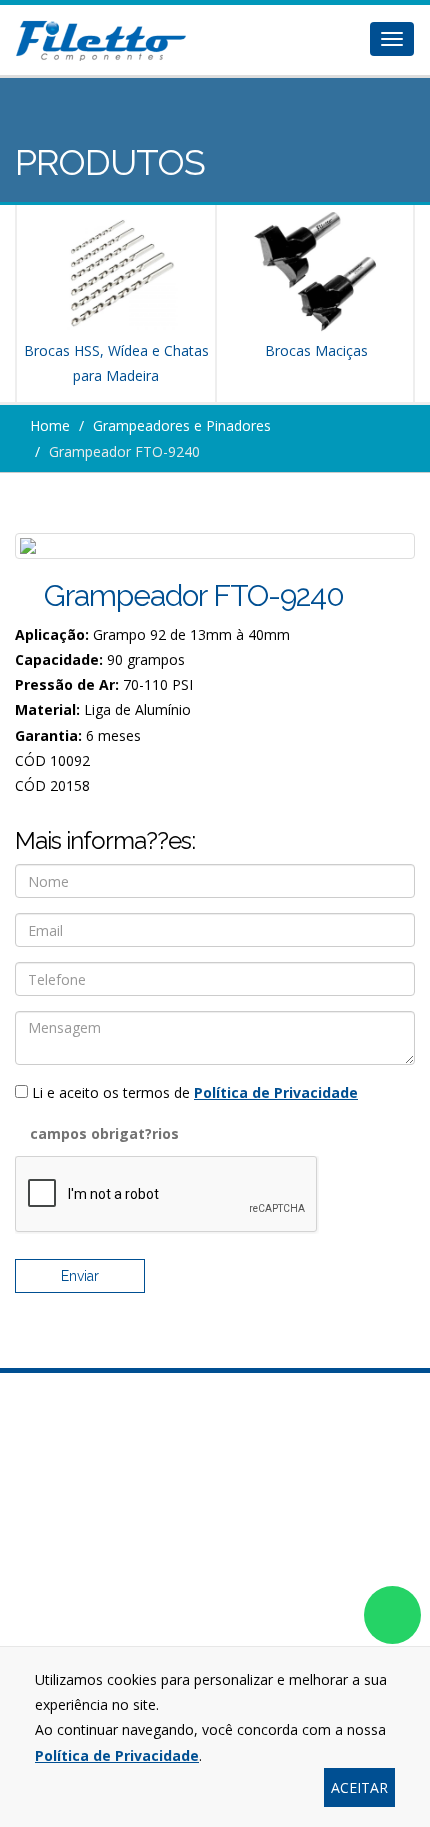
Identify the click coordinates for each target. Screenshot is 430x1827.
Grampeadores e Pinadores (182, 425)
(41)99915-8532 (224, 1610)
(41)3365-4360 (215, 1543)
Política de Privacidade (276, 1092)
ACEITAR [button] (359, 1787)
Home (50, 425)
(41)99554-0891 (215, 1641)
